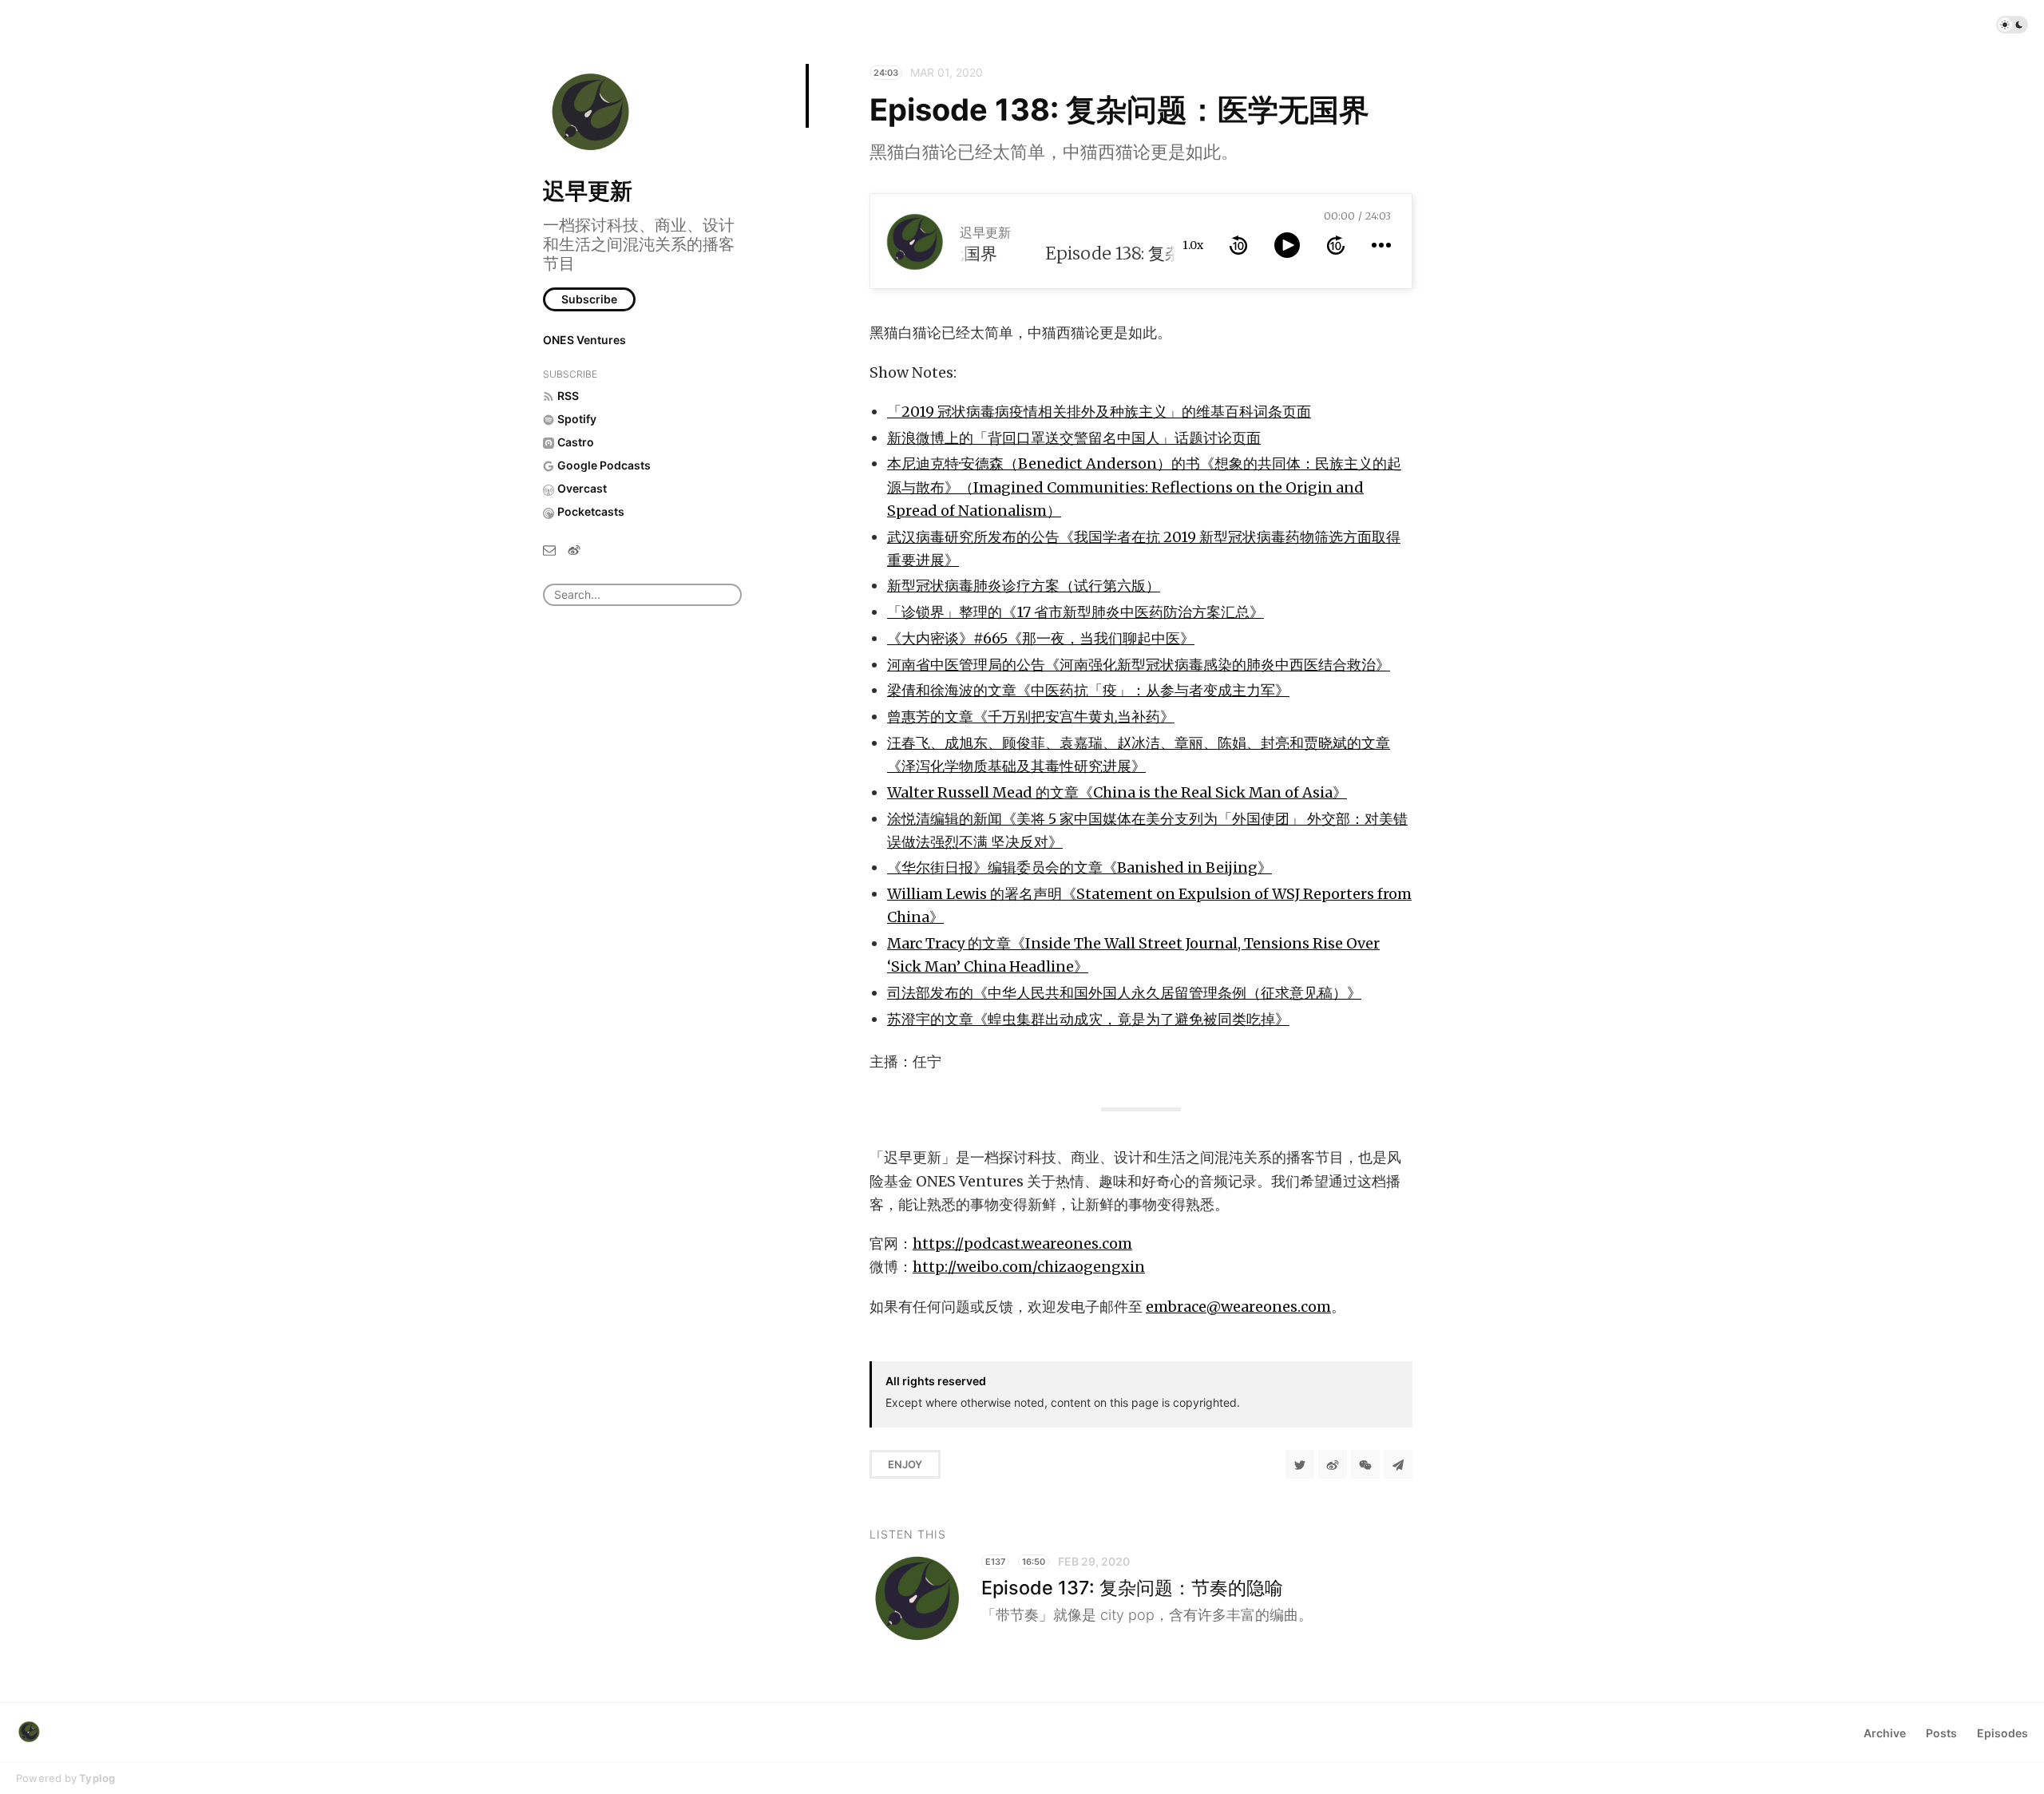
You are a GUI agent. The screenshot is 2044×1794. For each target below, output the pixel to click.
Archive (1885, 1733)
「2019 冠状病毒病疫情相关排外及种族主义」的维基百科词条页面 (1099, 412)
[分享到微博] (1333, 1464)
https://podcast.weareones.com (1022, 1244)
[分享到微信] (1365, 1464)
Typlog (97, 1778)
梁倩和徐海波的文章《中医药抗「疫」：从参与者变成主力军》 (1088, 690)
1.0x (1193, 245)
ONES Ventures (584, 340)
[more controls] (1381, 245)
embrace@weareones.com (1238, 1307)
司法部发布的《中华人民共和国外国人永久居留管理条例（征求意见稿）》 (1124, 993)
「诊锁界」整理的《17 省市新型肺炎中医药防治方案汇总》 (1075, 612)
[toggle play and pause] (1287, 245)
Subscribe (589, 299)
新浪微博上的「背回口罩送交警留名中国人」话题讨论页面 (1074, 438)
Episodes (2002, 1733)
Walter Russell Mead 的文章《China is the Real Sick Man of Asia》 (1117, 792)
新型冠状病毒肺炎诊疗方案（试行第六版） (1024, 586)
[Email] (549, 549)
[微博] (574, 549)
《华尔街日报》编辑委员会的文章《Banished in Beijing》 (1079, 867)
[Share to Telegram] (1398, 1464)
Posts (1941, 1733)
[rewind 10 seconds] (1238, 245)
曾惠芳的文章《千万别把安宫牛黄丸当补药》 (1031, 717)
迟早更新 (588, 191)
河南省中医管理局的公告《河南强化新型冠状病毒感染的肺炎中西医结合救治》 (1139, 665)
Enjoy (905, 1464)
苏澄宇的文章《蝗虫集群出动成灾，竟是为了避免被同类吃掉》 (1088, 1019)
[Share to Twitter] (1300, 1464)
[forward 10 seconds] (1336, 245)
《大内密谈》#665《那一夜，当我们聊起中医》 (1041, 638)
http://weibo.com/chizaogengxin (1029, 1267)
